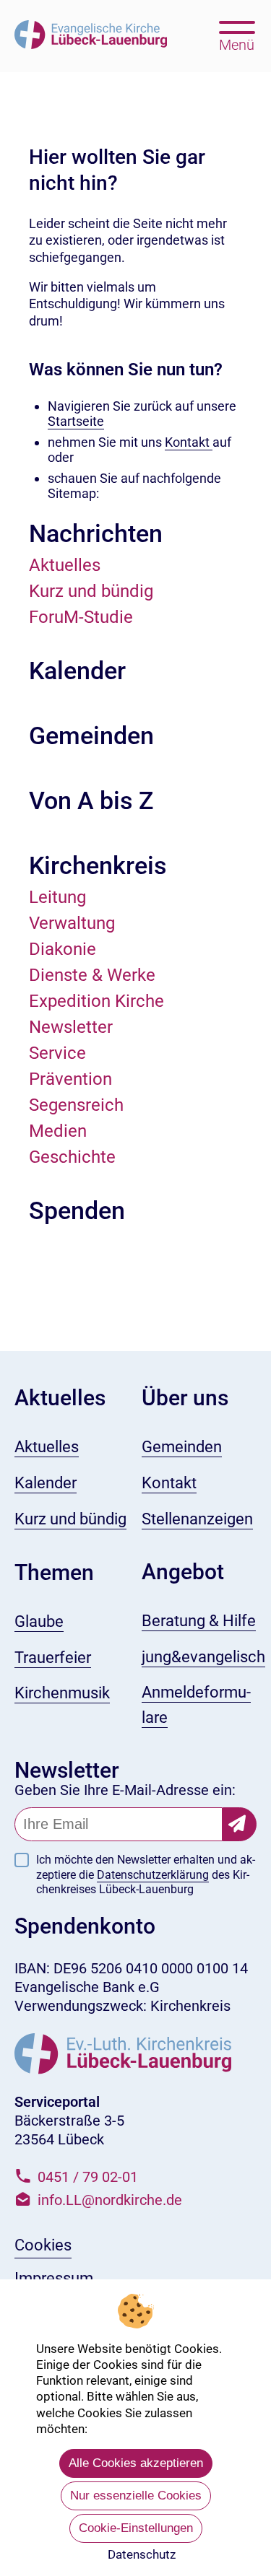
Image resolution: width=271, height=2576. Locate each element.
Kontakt (189, 442)
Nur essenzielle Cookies (136, 2496)
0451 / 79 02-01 (88, 2177)
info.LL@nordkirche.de (110, 2200)
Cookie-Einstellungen (136, 2528)
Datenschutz (142, 2554)
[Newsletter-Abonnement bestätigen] (240, 1824)
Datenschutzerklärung (153, 1875)
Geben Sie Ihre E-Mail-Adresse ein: (125, 1790)
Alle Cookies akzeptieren (136, 2463)
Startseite (76, 421)
